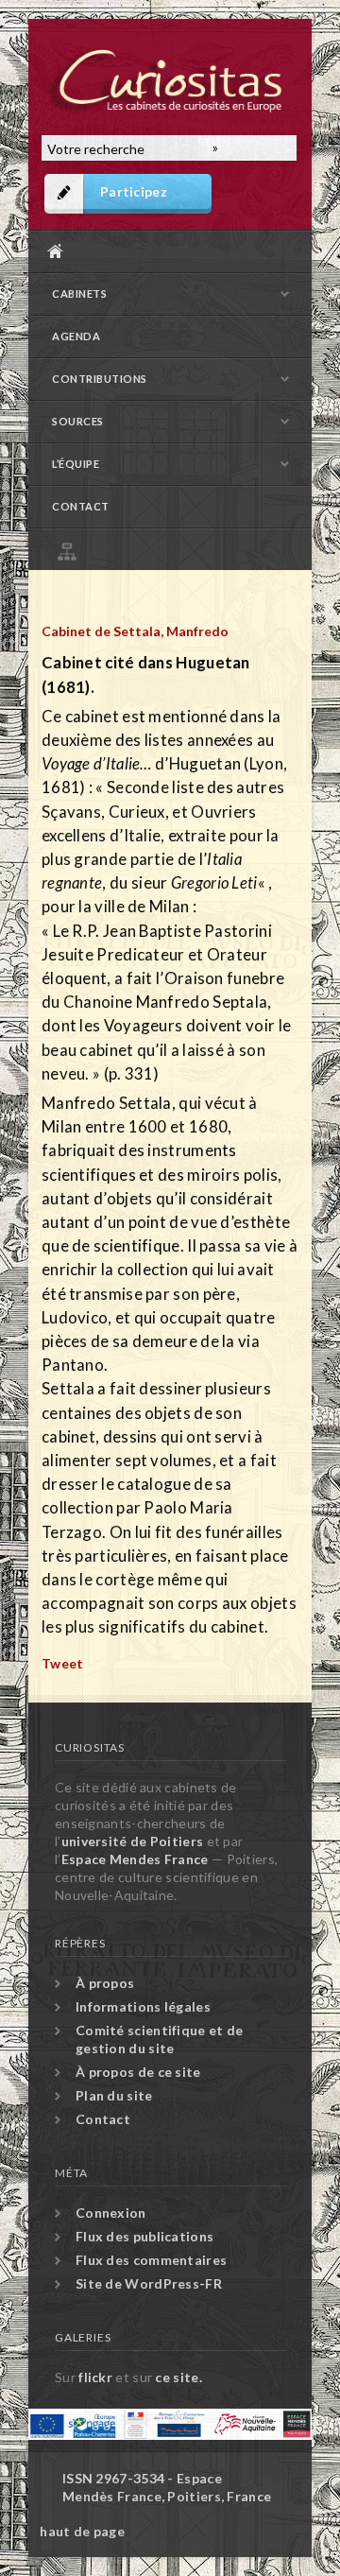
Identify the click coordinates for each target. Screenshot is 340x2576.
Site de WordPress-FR (149, 2283)
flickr (95, 2377)
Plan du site (175, 549)
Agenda (76, 336)
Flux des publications (144, 2236)
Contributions (100, 379)
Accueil (165, 251)
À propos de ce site (138, 2072)
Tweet (63, 1663)
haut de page (82, 2531)
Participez (134, 191)
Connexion (111, 2213)
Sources (78, 421)
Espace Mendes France (135, 1859)
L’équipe (76, 464)
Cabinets (79, 294)
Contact (81, 506)
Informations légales (143, 2006)
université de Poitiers (133, 1841)
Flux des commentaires (151, 2260)
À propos (105, 1983)
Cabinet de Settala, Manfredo (135, 631)
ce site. (178, 2377)
